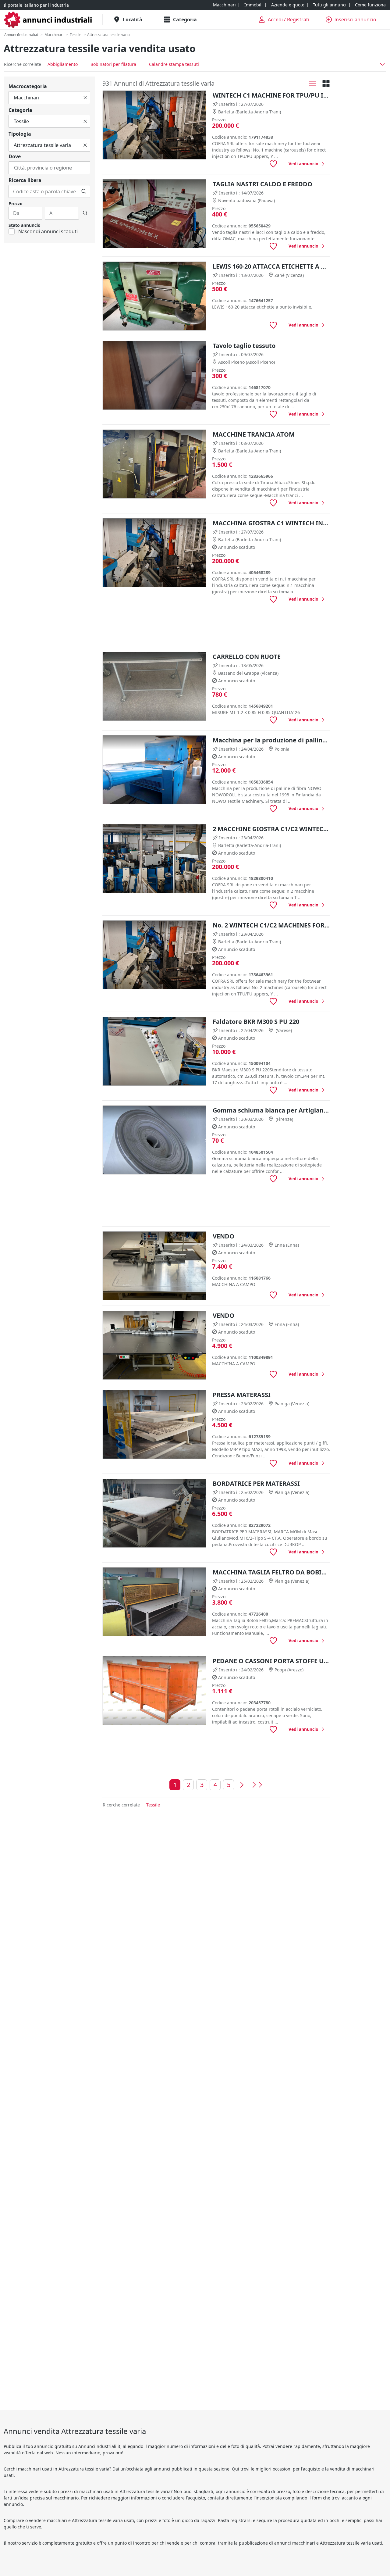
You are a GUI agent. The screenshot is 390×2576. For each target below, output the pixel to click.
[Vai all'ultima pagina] (257, 1785)
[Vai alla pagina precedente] (242, 1785)
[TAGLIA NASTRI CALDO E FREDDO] (154, 214)
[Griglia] (326, 84)
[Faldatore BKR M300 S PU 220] (154, 1051)
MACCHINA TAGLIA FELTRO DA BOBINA (271, 1572)
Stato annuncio (25, 225)
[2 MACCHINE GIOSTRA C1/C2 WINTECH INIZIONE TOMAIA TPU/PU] (154, 859)
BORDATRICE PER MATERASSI (256, 1483)
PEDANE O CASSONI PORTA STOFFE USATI (271, 1661)
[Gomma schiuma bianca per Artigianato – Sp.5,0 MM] (154, 1140)
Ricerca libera (25, 180)
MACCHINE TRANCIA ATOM (254, 434)
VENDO (223, 1236)
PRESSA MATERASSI (242, 1395)
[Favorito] (273, 164)
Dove (15, 156)
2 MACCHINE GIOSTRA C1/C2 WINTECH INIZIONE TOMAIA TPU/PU (271, 829)
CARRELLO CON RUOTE (247, 657)
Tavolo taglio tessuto (244, 346)
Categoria (20, 110)
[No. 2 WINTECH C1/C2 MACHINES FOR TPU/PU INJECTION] (154, 955)
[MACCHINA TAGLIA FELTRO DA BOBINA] (154, 1602)
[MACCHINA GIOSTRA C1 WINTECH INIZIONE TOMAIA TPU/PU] (154, 553)
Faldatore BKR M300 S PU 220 (256, 1022)
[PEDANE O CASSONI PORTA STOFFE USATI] (154, 1691)
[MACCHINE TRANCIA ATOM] (154, 464)
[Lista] (313, 84)
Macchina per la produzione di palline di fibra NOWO (271, 740)
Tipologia (20, 134)
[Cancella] (85, 98)
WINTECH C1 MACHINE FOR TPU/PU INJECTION (271, 95)
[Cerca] (84, 191)
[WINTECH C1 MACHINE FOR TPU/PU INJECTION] (154, 125)
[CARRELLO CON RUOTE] (154, 686)
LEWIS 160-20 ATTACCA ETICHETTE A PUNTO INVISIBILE (271, 266)
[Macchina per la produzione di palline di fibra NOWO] (154, 770)
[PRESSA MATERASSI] (154, 1425)
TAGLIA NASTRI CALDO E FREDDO (262, 184)
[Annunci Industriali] (48, 20)
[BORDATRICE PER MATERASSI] (154, 1513)
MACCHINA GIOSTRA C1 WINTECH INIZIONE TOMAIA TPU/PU (271, 523)
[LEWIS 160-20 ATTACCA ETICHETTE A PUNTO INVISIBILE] (154, 296)
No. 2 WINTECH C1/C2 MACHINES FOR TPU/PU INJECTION (271, 925)
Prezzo (16, 204)
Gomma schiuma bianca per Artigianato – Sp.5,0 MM (271, 1110)
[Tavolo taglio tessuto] (154, 375)
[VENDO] (154, 1266)
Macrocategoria (28, 86)
